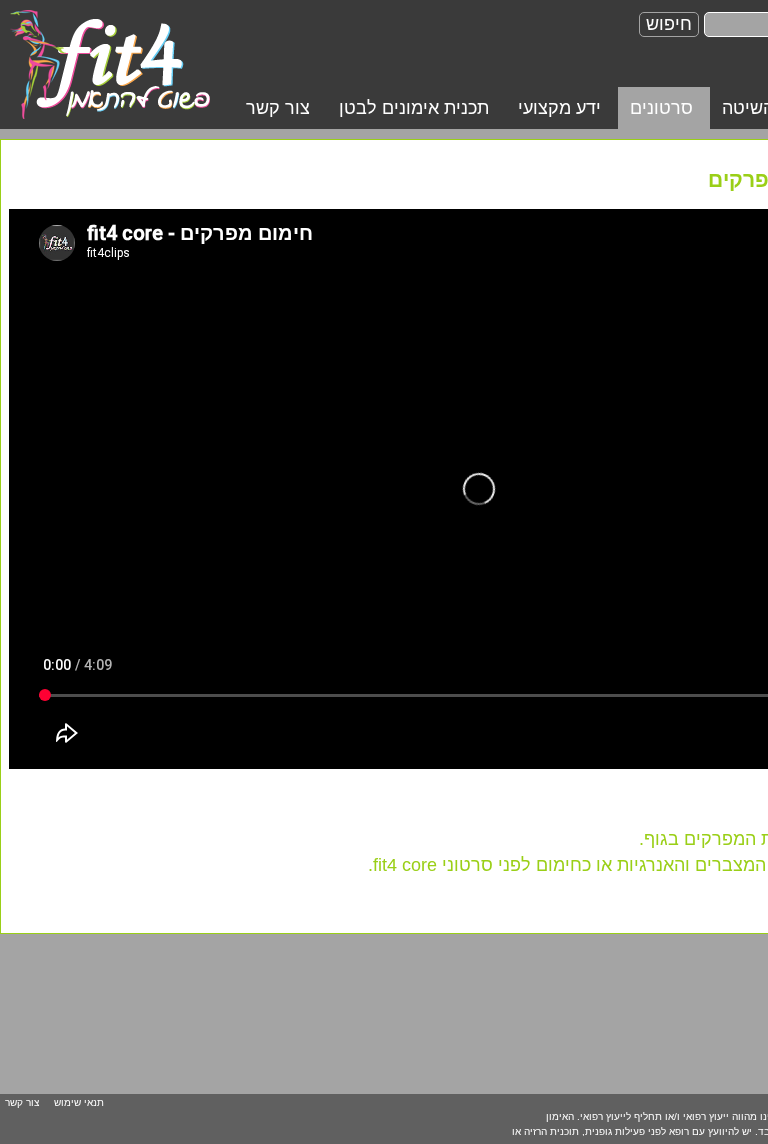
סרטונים (661, 108)
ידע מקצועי (559, 108)
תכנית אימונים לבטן (414, 108)
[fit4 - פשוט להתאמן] (110, 63)
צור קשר (278, 108)
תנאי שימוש (79, 1102)
